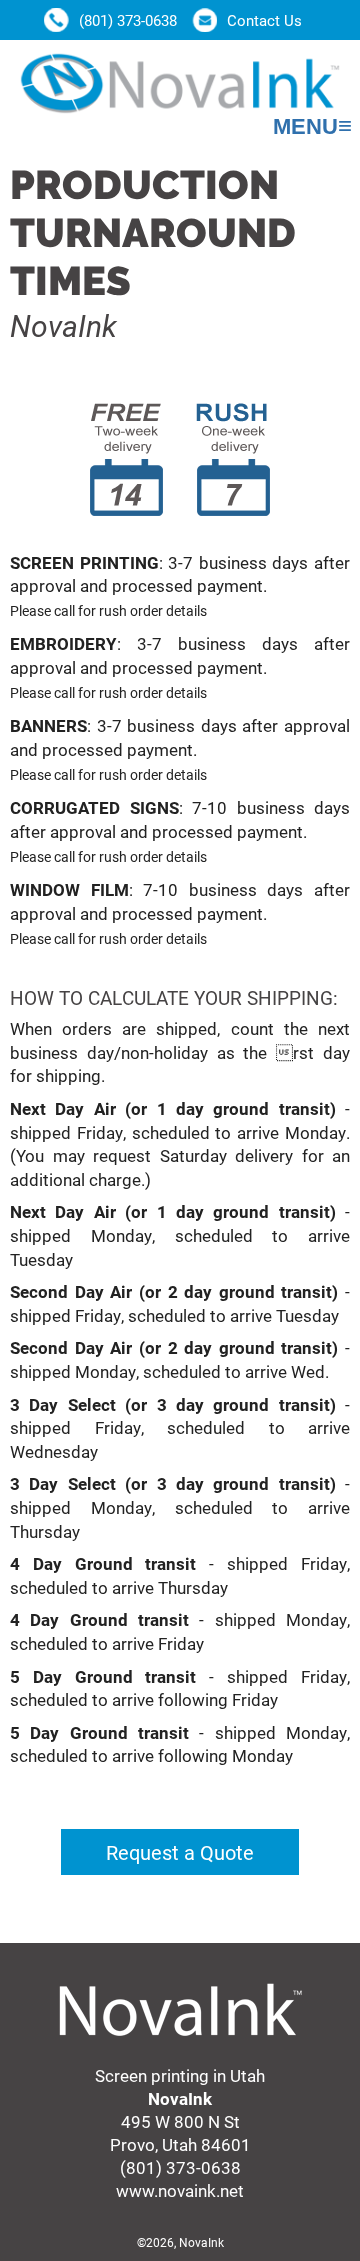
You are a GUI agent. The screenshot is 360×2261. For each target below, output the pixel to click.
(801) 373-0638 (180, 2167)
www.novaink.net (180, 2190)
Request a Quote (180, 1852)
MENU (312, 126)
